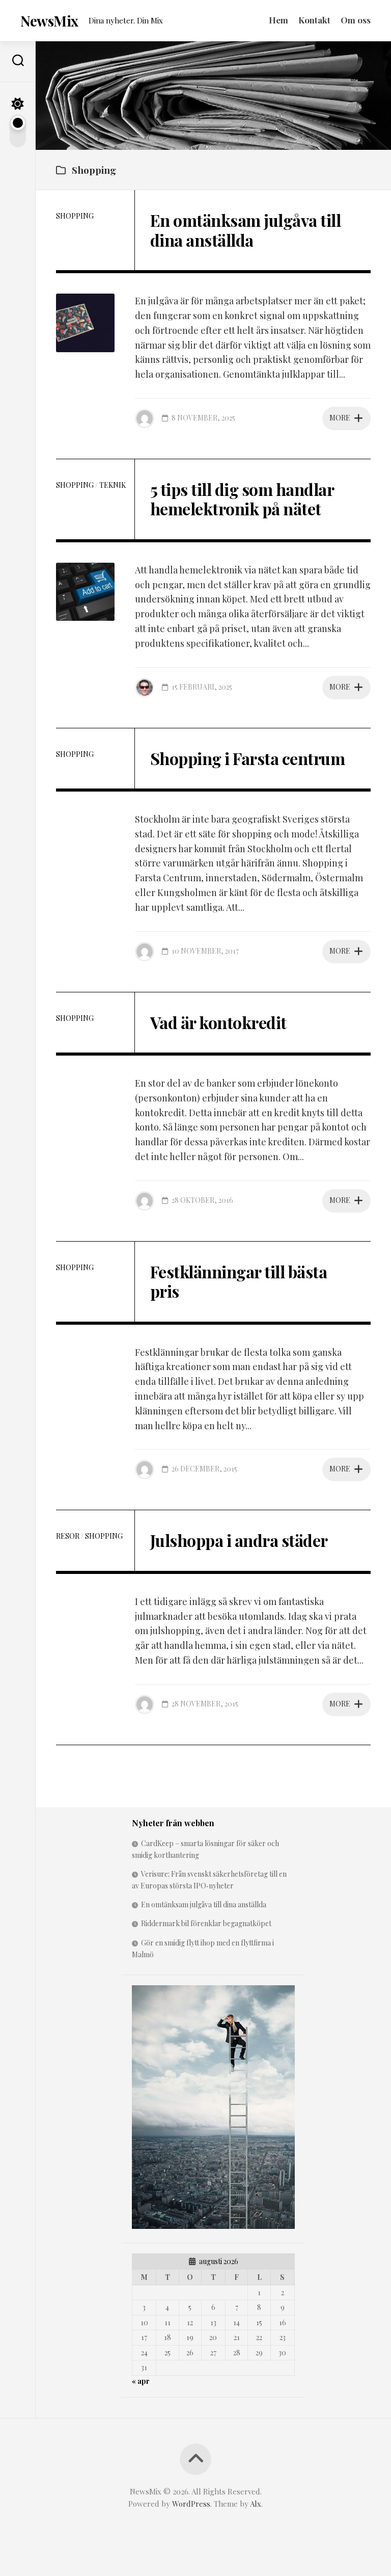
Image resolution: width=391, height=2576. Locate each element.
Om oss (356, 20)
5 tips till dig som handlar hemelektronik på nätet (242, 499)
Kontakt (314, 20)
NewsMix (49, 21)
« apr (141, 2381)
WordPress (191, 2504)
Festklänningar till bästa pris (239, 1281)
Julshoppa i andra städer (239, 1540)
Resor (68, 1536)
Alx (256, 2504)
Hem (278, 20)
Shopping (75, 216)
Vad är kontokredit (218, 1022)
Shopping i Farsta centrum (248, 758)
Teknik (113, 485)
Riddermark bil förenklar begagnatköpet (206, 1923)
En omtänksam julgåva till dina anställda (246, 230)
